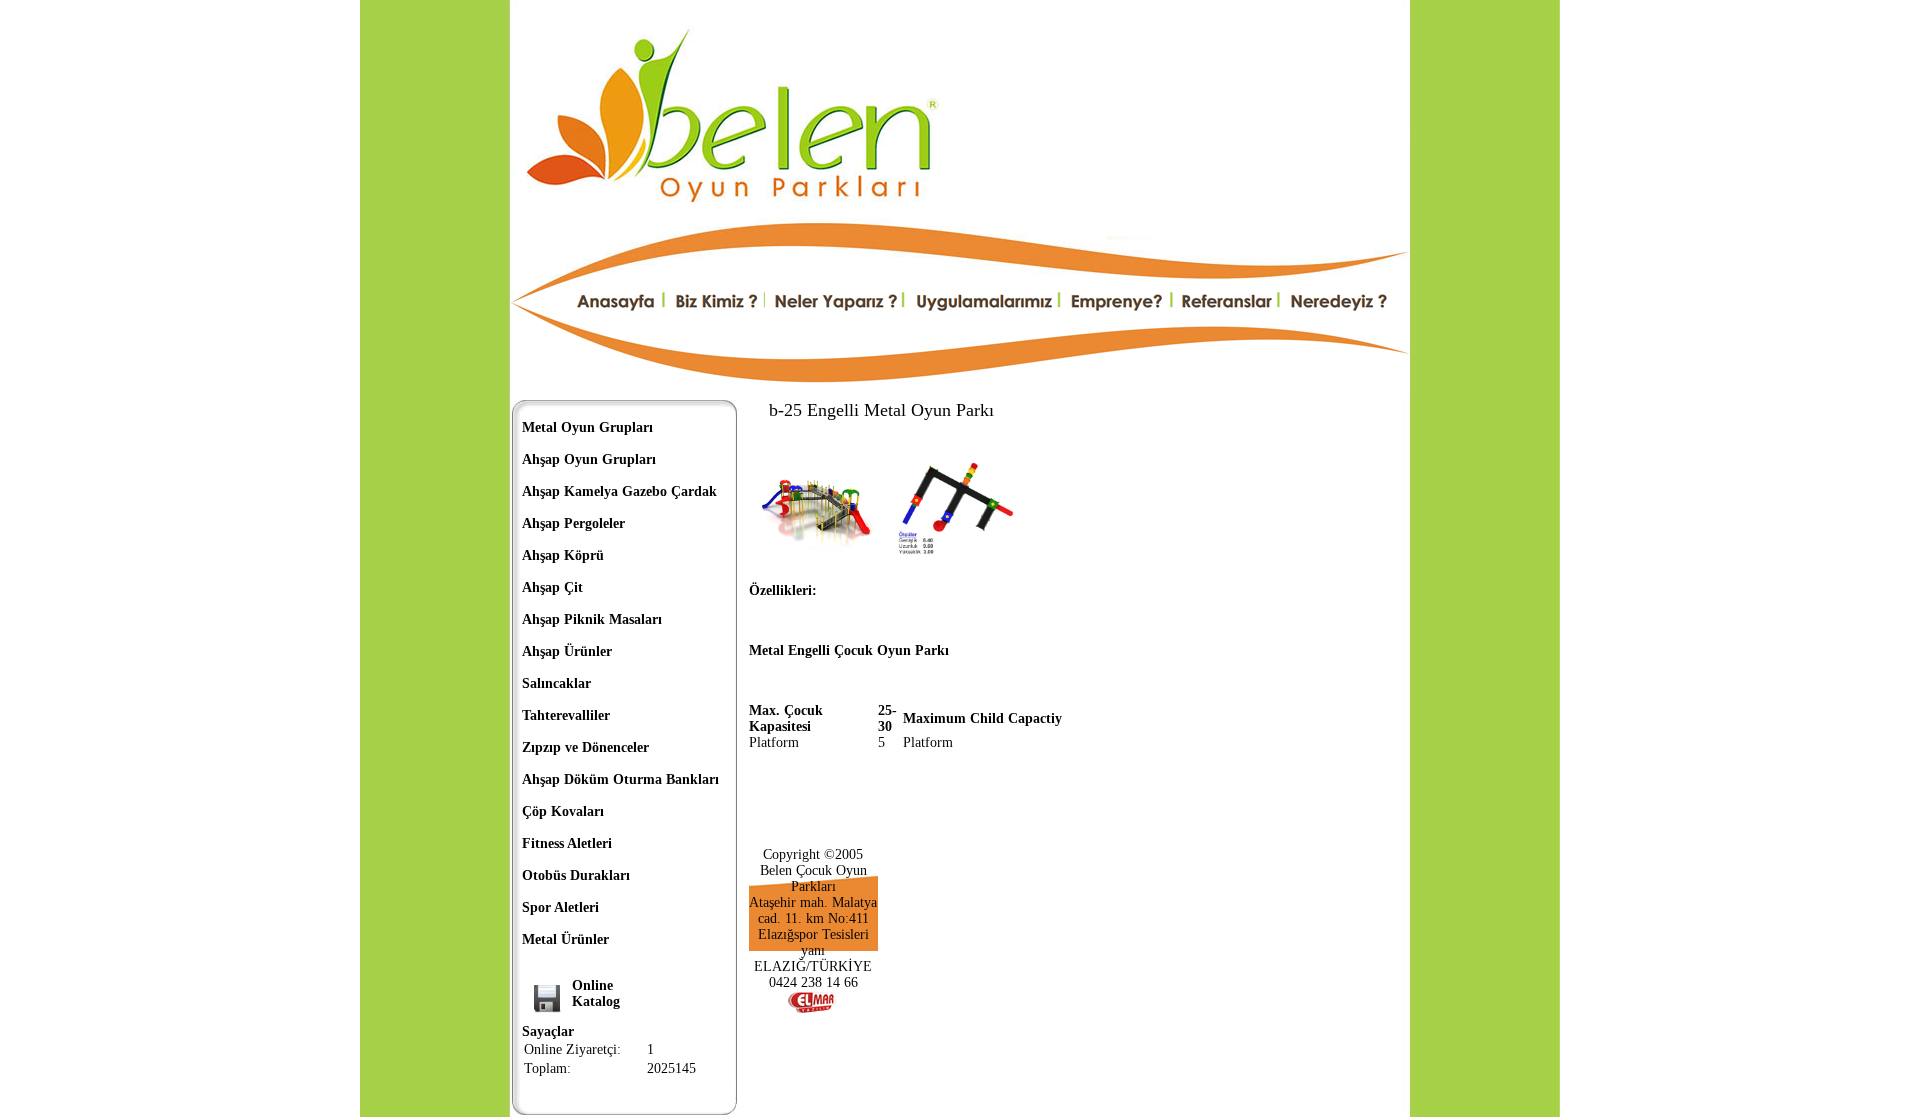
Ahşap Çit (552, 587)
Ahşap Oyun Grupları (589, 459)
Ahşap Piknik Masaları (592, 619)
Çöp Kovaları (563, 811)
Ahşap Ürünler (567, 651)
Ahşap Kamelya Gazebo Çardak (619, 491)
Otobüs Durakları (576, 875)
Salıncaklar (556, 683)
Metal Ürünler (565, 939)
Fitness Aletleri (567, 843)
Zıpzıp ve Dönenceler (585, 747)
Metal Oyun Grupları (587, 427)
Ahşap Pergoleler (573, 523)
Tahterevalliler (566, 715)
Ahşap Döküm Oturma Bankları (620, 779)
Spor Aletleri (560, 907)
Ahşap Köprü (563, 555)
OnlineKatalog (596, 993)
